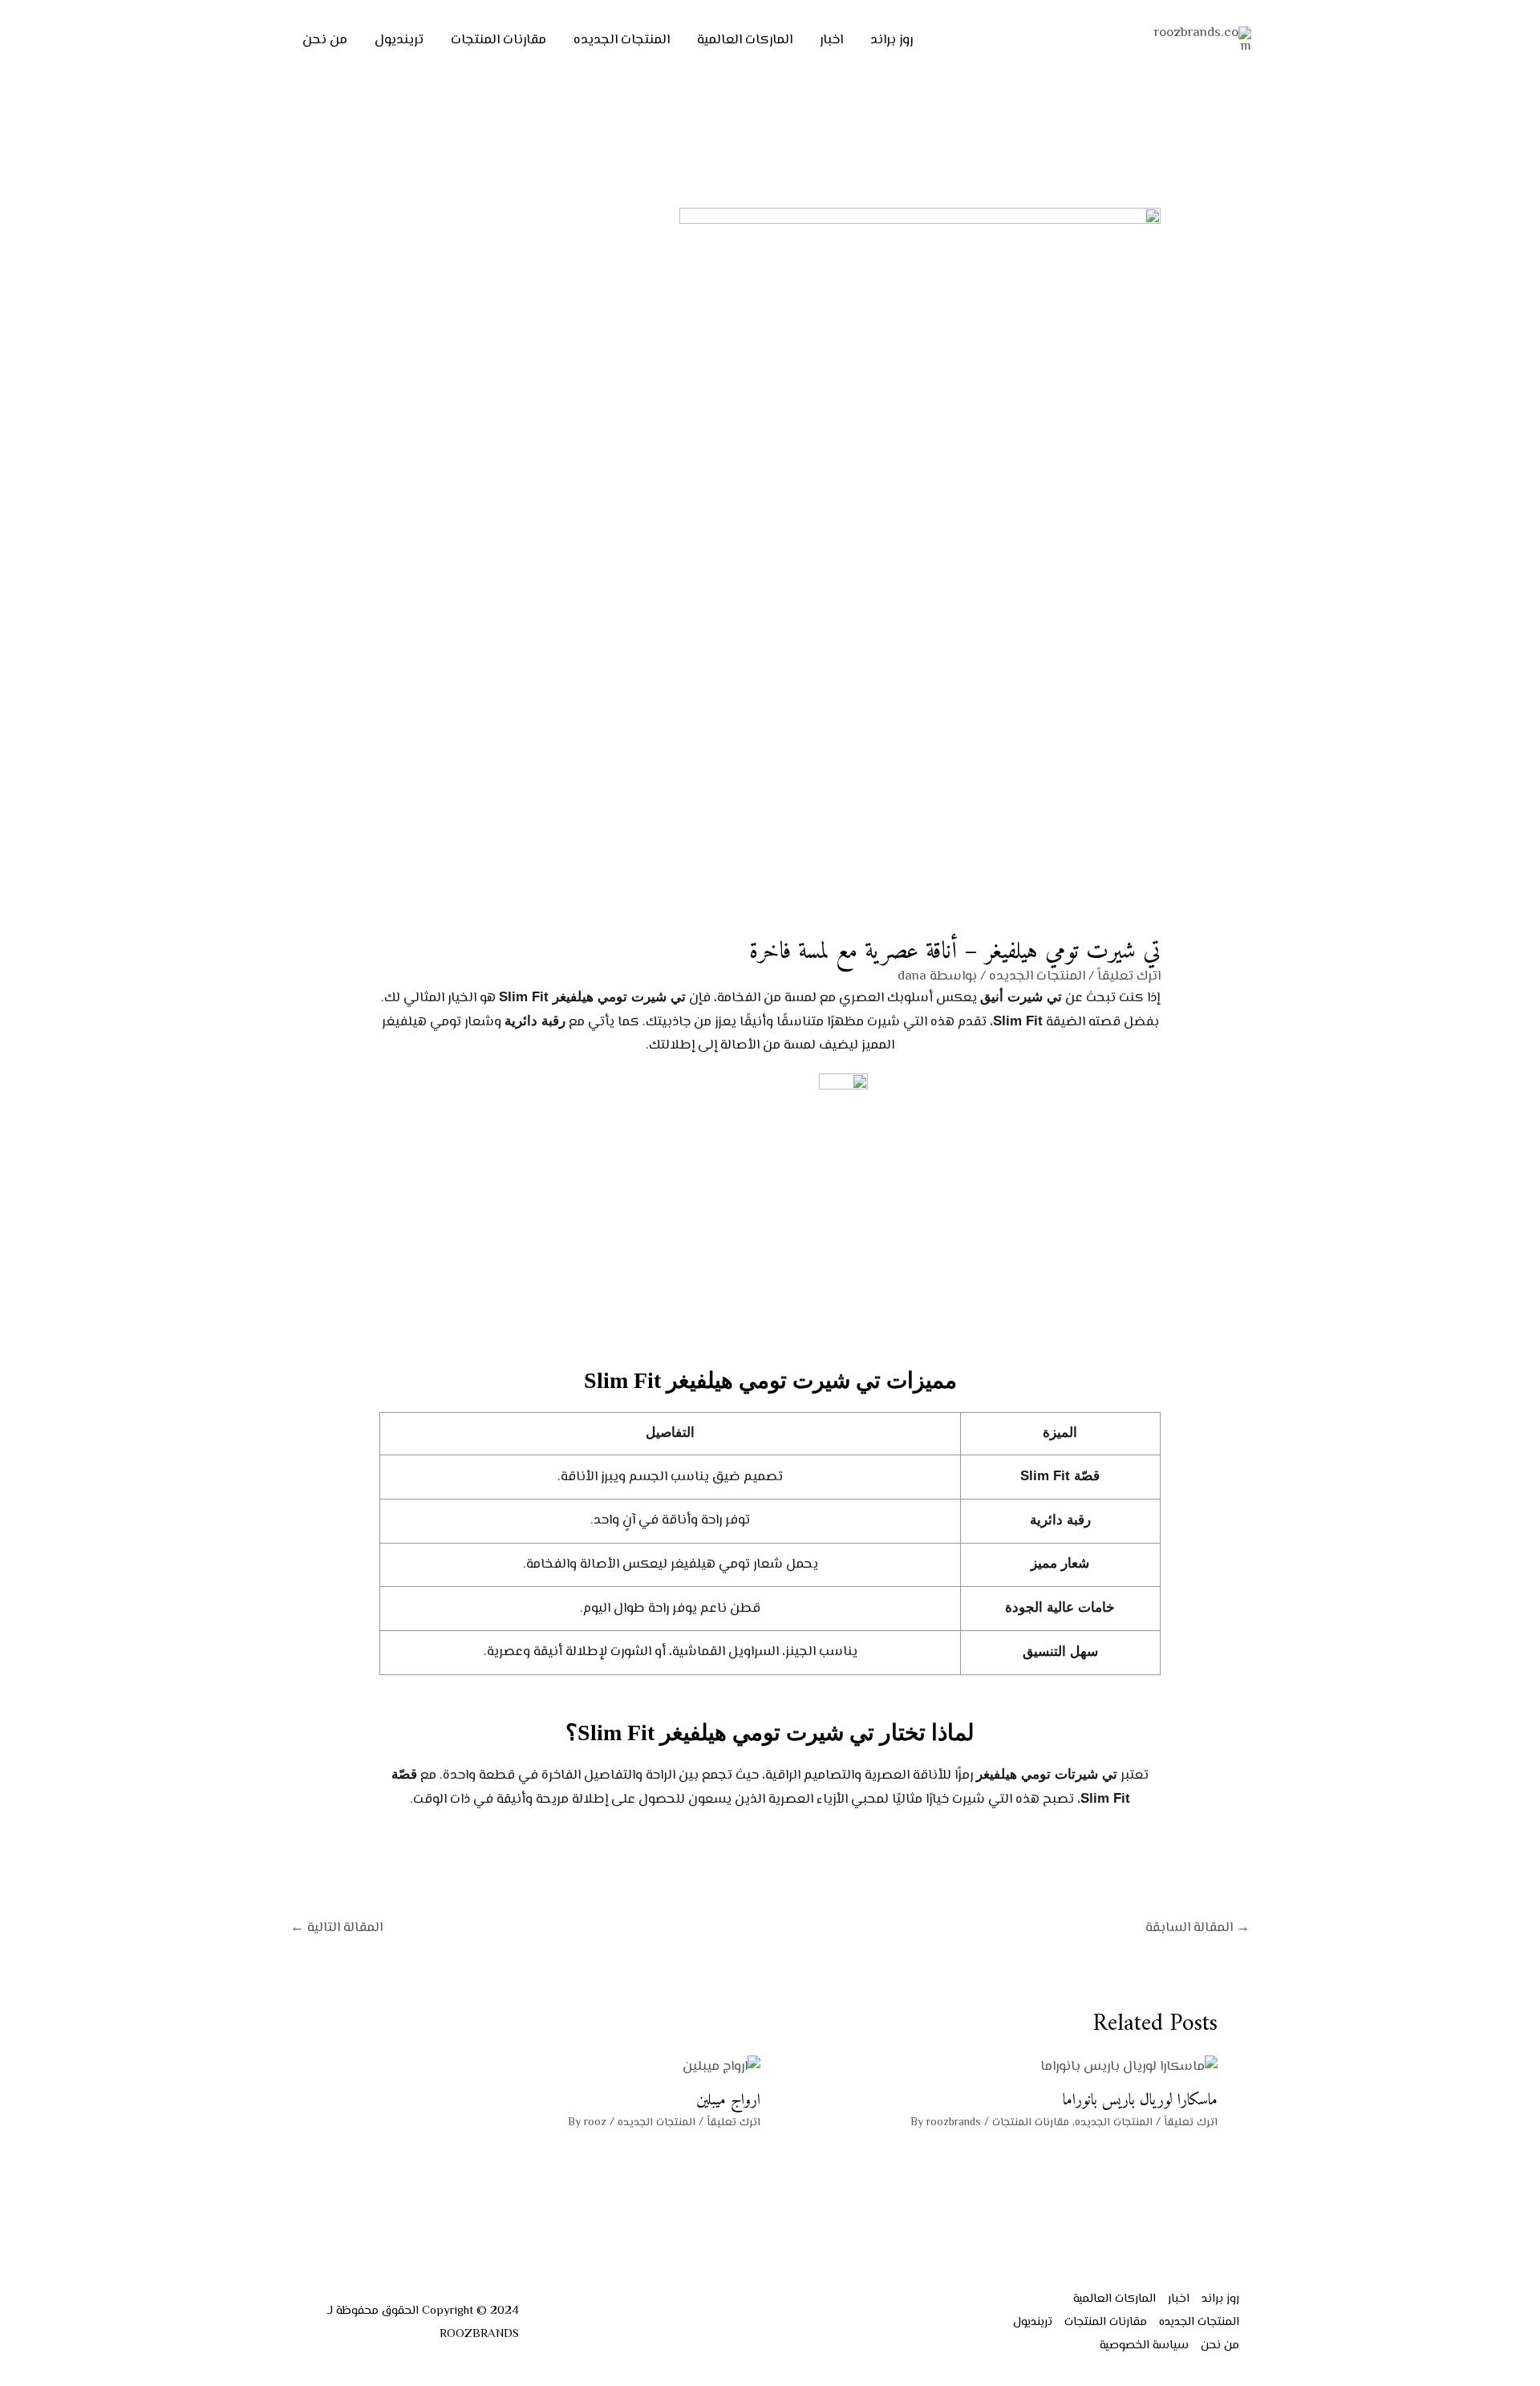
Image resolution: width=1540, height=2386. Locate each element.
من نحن (325, 40)
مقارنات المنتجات (498, 40)
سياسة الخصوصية (1144, 2345)
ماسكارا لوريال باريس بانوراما (1140, 2101)
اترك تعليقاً (1129, 976)
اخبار (831, 40)
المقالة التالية (336, 1928)
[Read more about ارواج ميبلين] (721, 2067)
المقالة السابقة (1198, 1928)
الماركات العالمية (745, 40)
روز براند (892, 40)
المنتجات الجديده (622, 40)
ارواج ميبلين (728, 2101)
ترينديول (399, 40)
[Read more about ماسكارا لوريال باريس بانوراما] (1129, 2067)
